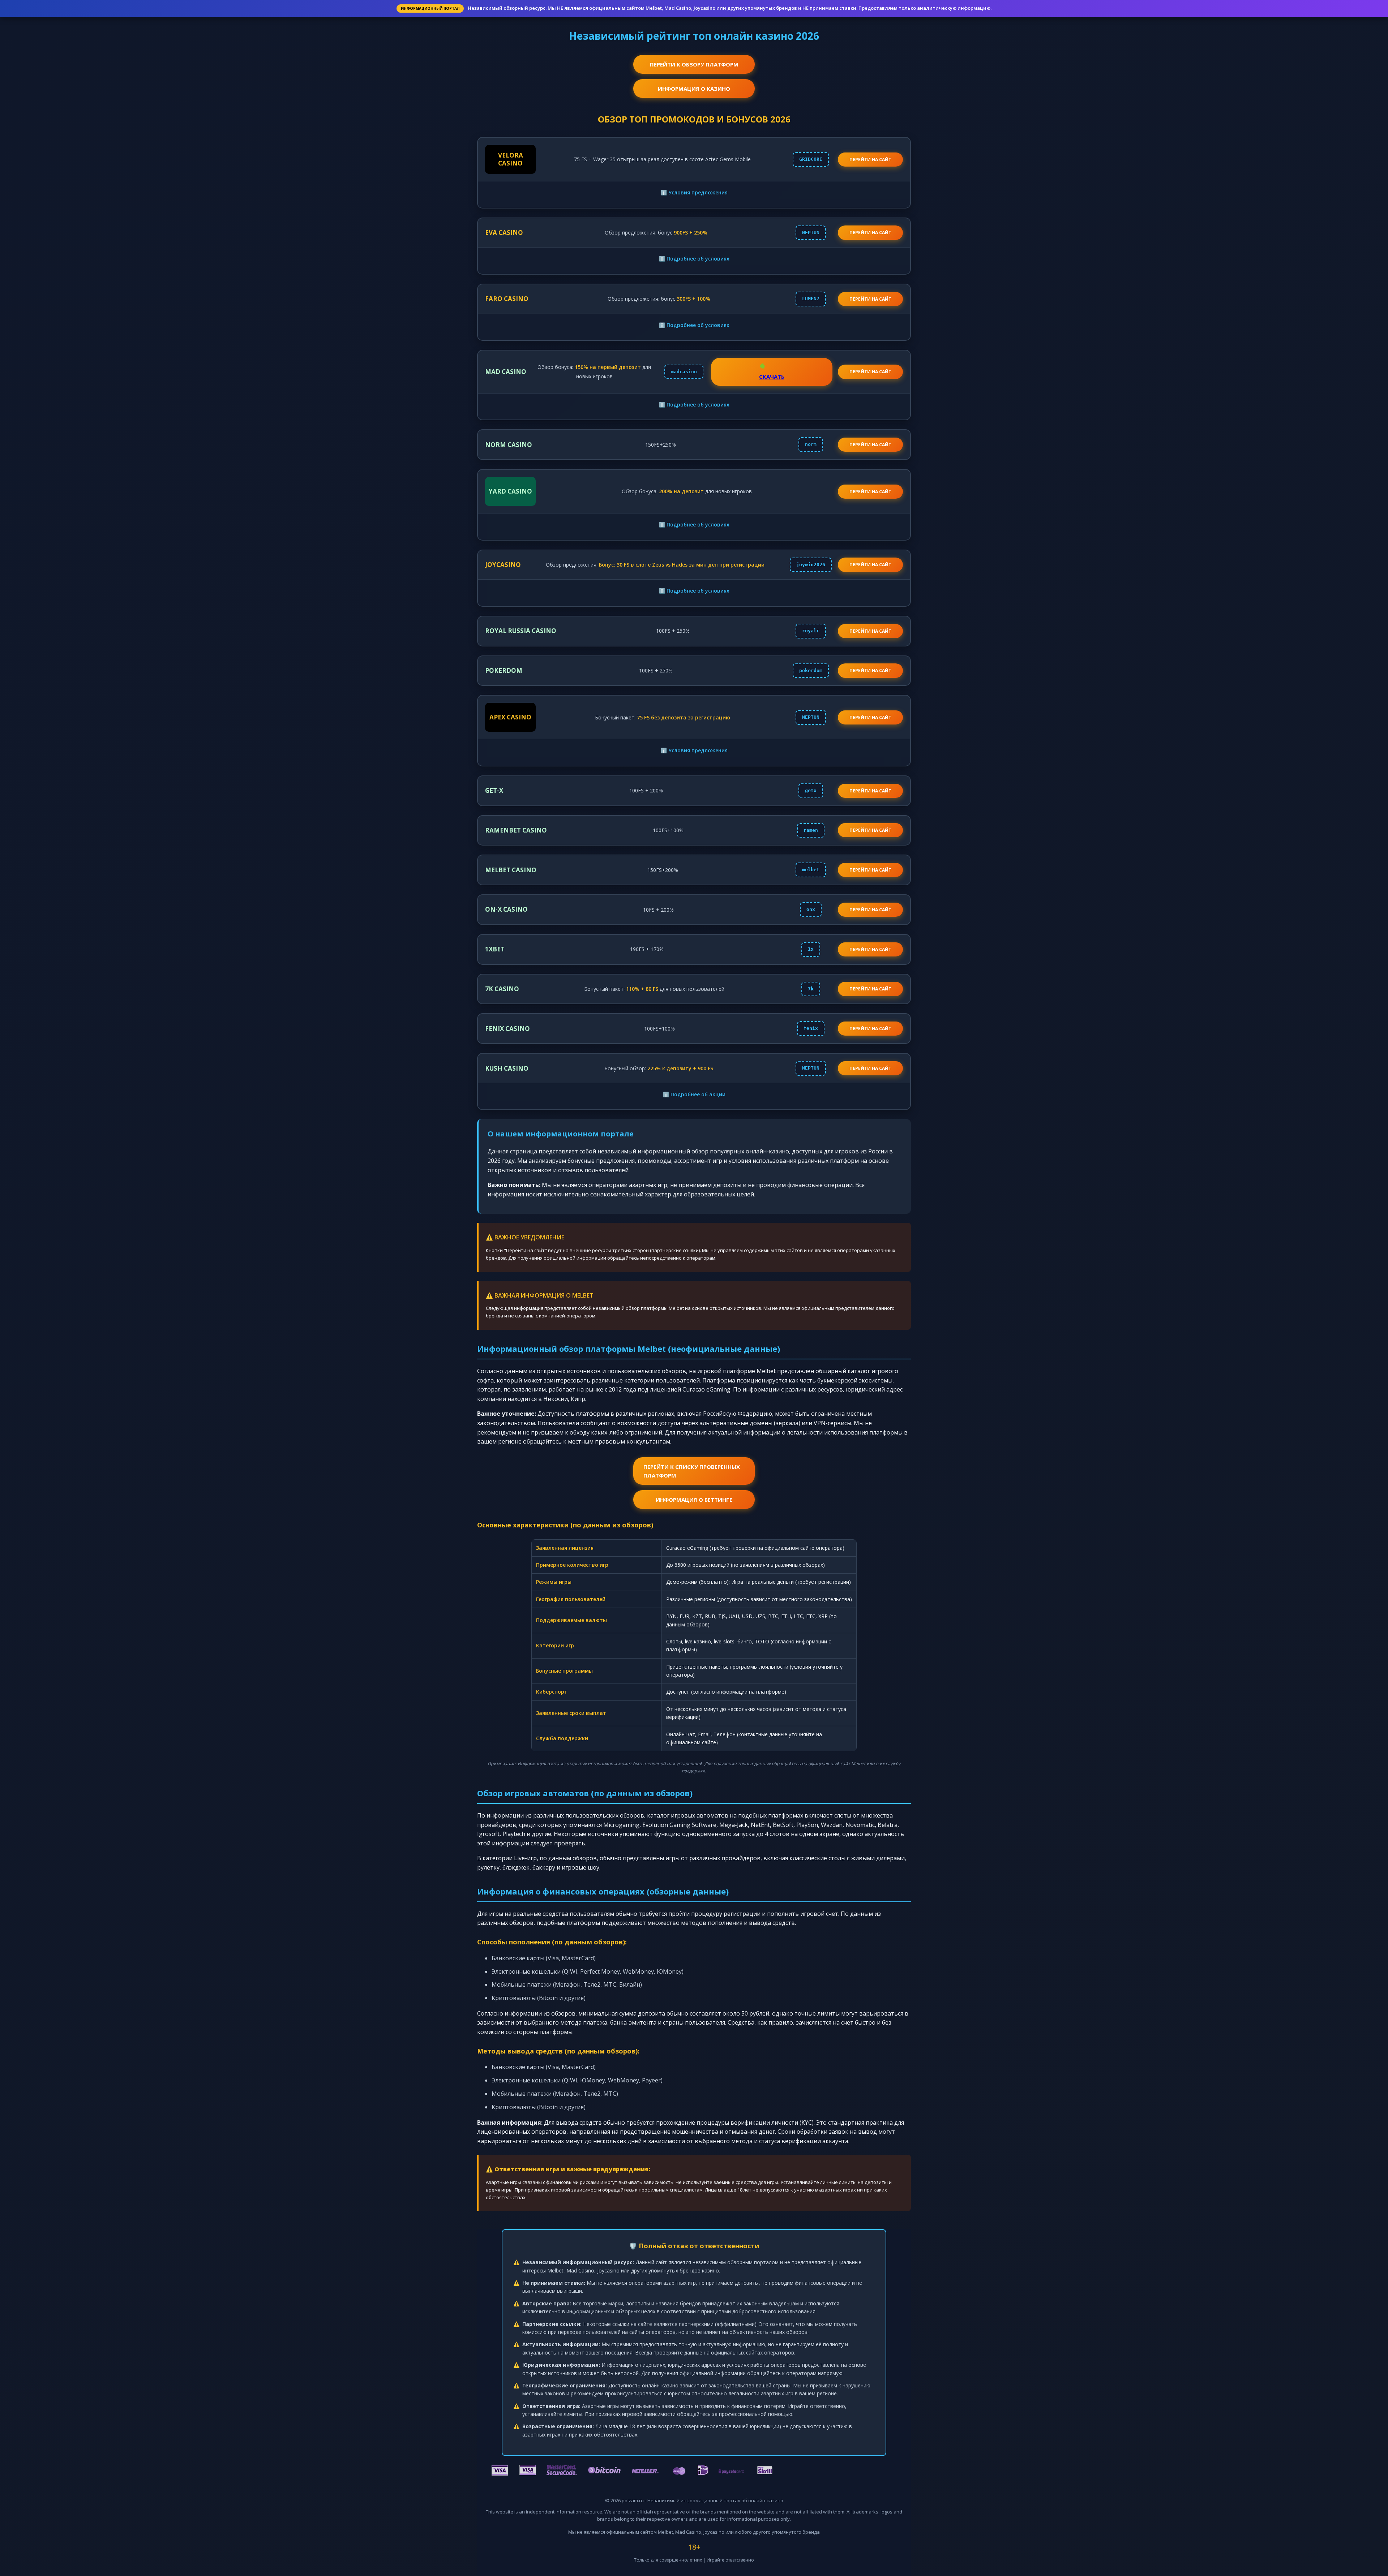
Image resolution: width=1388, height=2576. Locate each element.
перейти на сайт (870, 160)
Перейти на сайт (870, 233)
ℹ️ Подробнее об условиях (694, 259)
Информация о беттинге (694, 1500)
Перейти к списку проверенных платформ (692, 1471)
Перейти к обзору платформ (694, 64)
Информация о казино (694, 89)
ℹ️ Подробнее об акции (694, 1094)
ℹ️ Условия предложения (694, 192)
